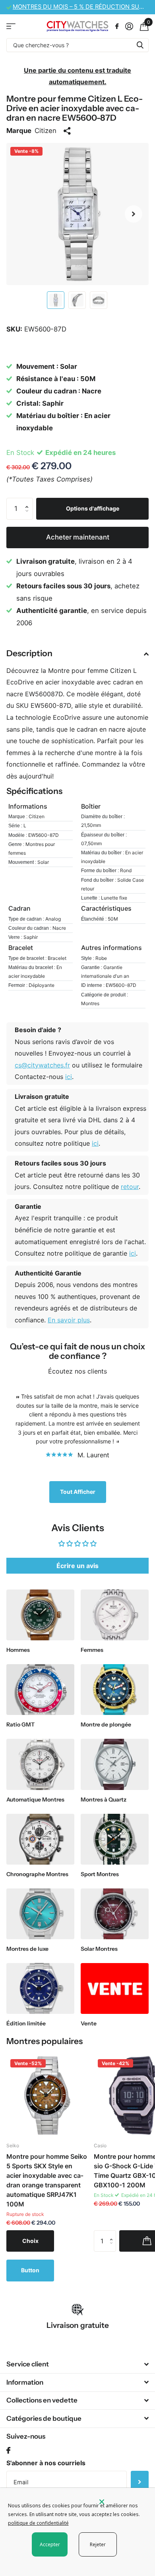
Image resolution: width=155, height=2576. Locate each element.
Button (30, 2270)
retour (130, 1187)
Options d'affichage (93, 508)
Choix (30, 2241)
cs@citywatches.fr (42, 1065)
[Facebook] (8, 2451)
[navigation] (56, 300)
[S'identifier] (129, 26)
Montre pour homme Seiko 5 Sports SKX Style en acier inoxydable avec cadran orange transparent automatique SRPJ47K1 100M (47, 2180)
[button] (134, 214)
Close (77, 2364)
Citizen (46, 131)
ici (69, 1077)
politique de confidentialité (38, 2523)
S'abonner (140, 2482)
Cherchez (140, 45)
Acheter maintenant (78, 537)
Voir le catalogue (11, 26)
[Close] (122, 2502)
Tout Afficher (78, 1492)
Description (29, 653)
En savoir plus (69, 1320)
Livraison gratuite (78, 2325)
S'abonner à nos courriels (46, 2463)
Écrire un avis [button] (77, 1566)
